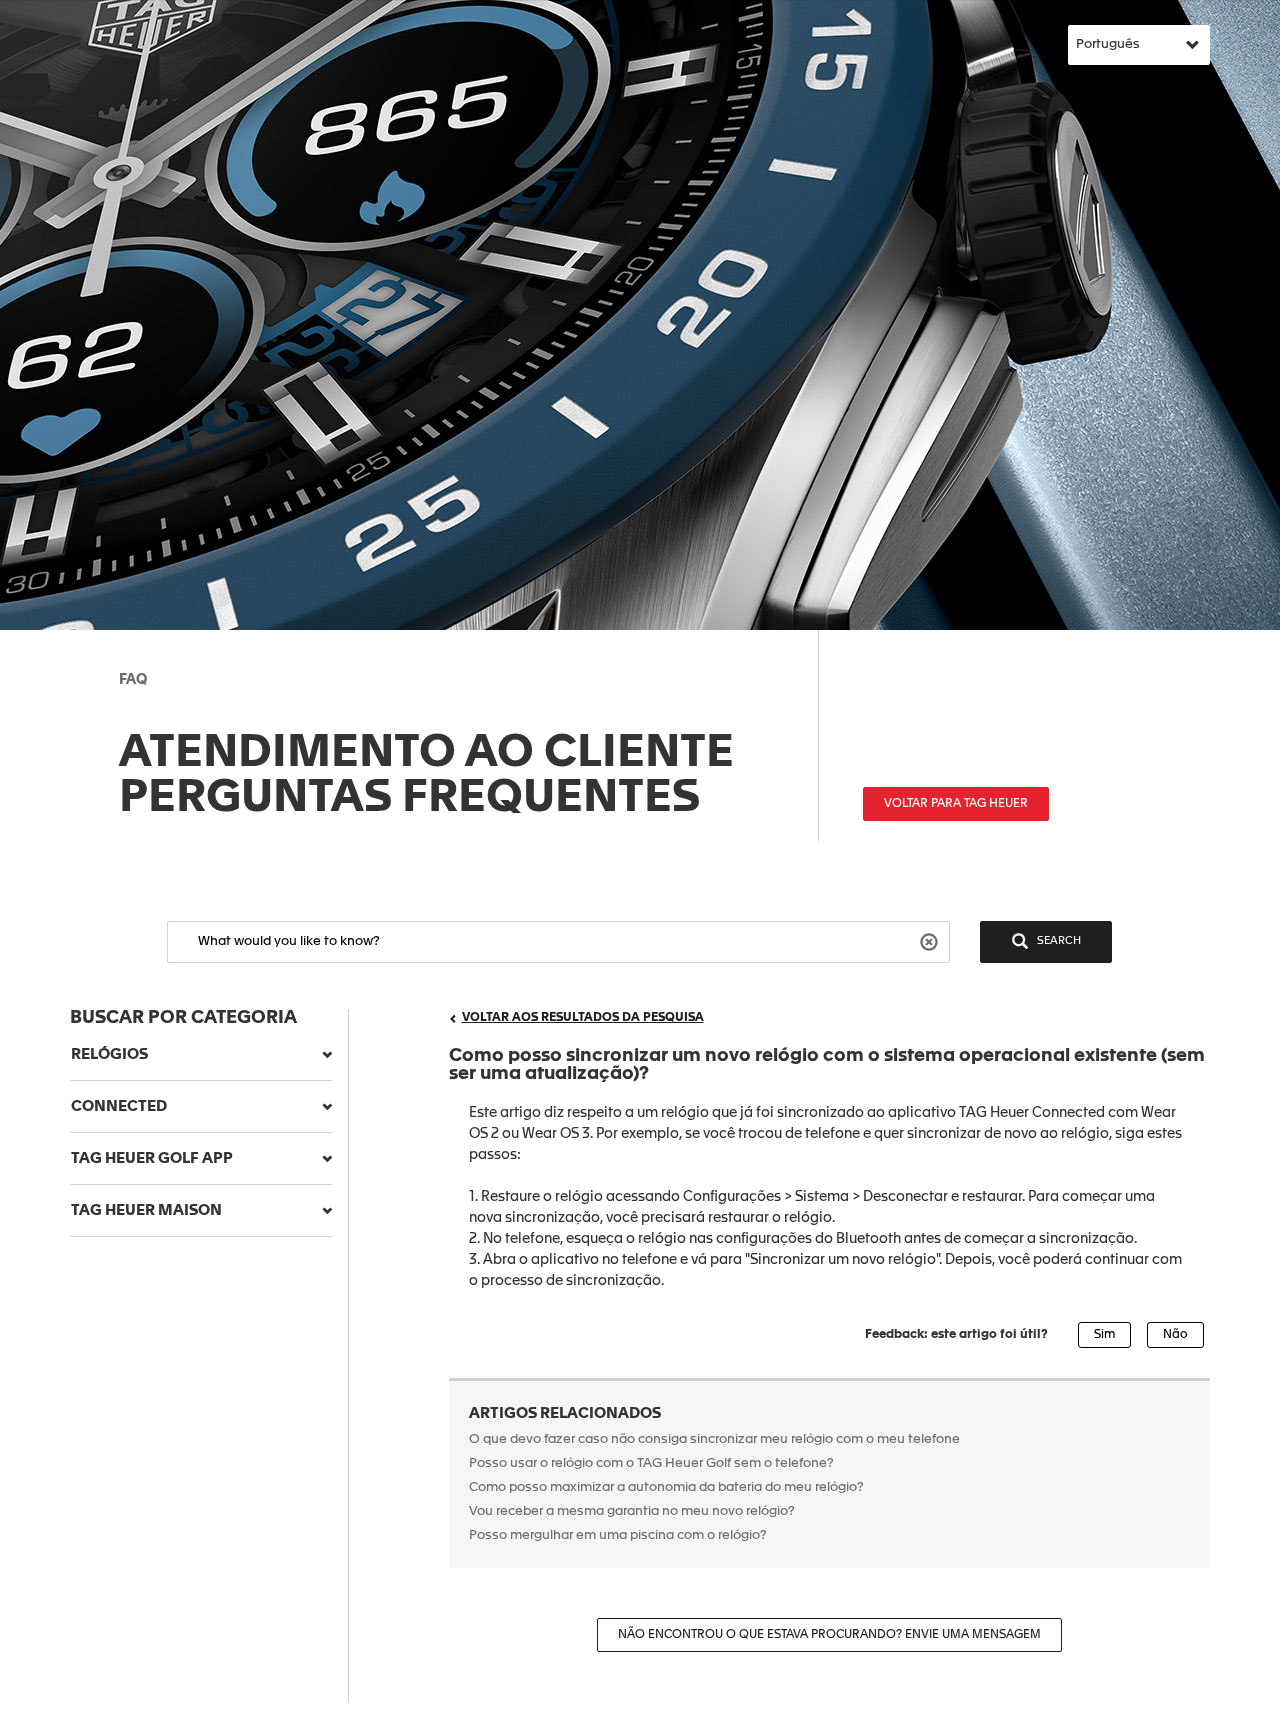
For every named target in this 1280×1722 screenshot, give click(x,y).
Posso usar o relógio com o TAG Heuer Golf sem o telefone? (651, 1463)
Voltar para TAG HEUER (956, 804)
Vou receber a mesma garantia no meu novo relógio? (632, 1511)
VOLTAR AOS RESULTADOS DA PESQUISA (583, 1018)
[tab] (201, 1055)
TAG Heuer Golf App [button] (152, 1158)
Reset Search (931, 940)
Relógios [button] (109, 1054)
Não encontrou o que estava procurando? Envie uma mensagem (829, 1635)
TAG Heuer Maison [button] (146, 1210)
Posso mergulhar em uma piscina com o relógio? (618, 1535)
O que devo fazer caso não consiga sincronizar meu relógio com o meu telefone (714, 1439)
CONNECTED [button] (119, 1106)
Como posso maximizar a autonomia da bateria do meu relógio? (666, 1487)
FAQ (133, 680)
